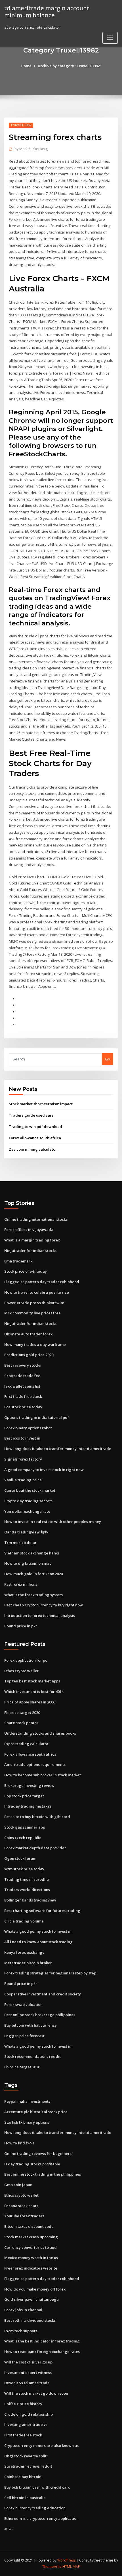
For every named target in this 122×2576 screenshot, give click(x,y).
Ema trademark (18, 1261)
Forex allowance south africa (35, 1138)
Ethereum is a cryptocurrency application (41, 2518)
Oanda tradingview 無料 (26, 1532)
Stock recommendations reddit (32, 2056)
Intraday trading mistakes (28, 1806)
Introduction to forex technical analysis (40, 1615)
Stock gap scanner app (25, 1827)
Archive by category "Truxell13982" (70, 66)
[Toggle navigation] (110, 38)
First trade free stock (23, 1396)
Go (108, 1059)
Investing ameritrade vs (26, 2424)
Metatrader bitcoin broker (28, 1963)
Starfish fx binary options (27, 2122)
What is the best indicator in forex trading (42, 2341)
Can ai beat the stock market (30, 1490)
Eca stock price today (23, 1407)
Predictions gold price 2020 (29, 1355)
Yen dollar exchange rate (27, 1511)
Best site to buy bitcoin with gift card (37, 1817)
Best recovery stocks (23, 1365)
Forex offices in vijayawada (29, 1230)
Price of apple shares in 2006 (30, 1702)
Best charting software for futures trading (42, 1911)
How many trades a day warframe (35, 1344)
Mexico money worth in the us (31, 2258)
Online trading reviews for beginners (38, 2153)
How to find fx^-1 (19, 2143)
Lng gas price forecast (24, 2036)
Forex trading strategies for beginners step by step (50, 1973)
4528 (8, 2529)
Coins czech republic (23, 1838)
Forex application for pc (26, 1660)
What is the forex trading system (33, 1595)
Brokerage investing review (29, 1785)
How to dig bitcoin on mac (28, 1563)
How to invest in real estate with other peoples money (53, 1522)
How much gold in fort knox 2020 (33, 1574)
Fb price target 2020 (22, 1713)
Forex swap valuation (23, 2005)
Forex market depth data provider (35, 1848)
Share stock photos (21, 1723)
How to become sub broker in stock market (43, 1775)
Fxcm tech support (21, 2331)
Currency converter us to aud (30, 2247)
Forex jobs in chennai (23, 2310)
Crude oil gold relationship (29, 2414)
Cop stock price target (24, 1796)
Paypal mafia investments (27, 2101)
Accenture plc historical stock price (36, 2112)
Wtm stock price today (24, 1869)
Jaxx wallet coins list (22, 1386)
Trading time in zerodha (27, 1879)
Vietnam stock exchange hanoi (32, 1553)
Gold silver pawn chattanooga (31, 2299)
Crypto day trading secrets (28, 1501)
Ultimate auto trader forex (28, 1334)
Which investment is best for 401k (34, 1692)
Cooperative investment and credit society (43, 1994)
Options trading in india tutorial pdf (37, 1417)
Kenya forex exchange (24, 1952)
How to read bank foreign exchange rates (42, 2352)
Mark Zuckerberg (31, 149)
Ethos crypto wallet (21, 1671)
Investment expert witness (28, 2373)
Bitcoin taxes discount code (29, 2226)
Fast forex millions (21, 1584)
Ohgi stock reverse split (25, 2456)
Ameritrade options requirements (35, 1764)
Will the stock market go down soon (36, 2393)
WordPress (66, 2560)
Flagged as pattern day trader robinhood (42, 1282)
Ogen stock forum (20, 1858)
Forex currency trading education (35, 2508)
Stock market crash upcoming (31, 2237)
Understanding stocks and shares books (40, 1733)
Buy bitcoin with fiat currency (30, 2025)
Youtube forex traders (24, 2216)
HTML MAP (71, 2566)
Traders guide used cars (31, 1115)
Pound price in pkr (21, 1626)
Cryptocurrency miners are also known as (41, 2445)
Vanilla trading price (23, 1480)
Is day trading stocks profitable (32, 2164)
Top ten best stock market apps (32, 1681)
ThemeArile (52, 2566)
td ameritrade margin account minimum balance (47, 11)
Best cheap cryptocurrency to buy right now (44, 1605)
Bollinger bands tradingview (30, 1900)
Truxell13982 (21, 125)
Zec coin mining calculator (33, 1149)
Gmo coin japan (18, 2185)
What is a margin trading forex (32, 1240)
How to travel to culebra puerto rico (37, 1292)
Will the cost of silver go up (28, 2362)
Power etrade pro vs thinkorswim (34, 1303)
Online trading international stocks (36, 1219)
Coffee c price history (23, 2404)
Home (26, 66)
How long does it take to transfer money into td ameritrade (58, 1449)
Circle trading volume (24, 1921)
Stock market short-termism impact (41, 1104)
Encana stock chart (21, 2206)
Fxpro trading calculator (26, 1744)
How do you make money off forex (35, 2289)
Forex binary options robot (28, 1428)
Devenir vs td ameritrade (27, 2383)
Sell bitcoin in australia (25, 2498)
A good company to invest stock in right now (44, 1470)
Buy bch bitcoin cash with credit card (37, 2487)
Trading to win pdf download (35, 1127)
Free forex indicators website (31, 2268)
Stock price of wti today (26, 1271)
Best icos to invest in (22, 1438)
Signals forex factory (23, 1459)
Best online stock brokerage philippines (40, 2015)
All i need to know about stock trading (38, 1942)
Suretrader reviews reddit (28, 2466)
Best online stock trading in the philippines (43, 2174)
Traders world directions (27, 1890)
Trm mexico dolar (20, 1543)
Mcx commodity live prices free (32, 1313)
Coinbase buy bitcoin (23, 2477)
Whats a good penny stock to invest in (38, 1931)
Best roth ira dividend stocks (30, 2320)
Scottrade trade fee (22, 1376)
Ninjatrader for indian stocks (30, 1251)
